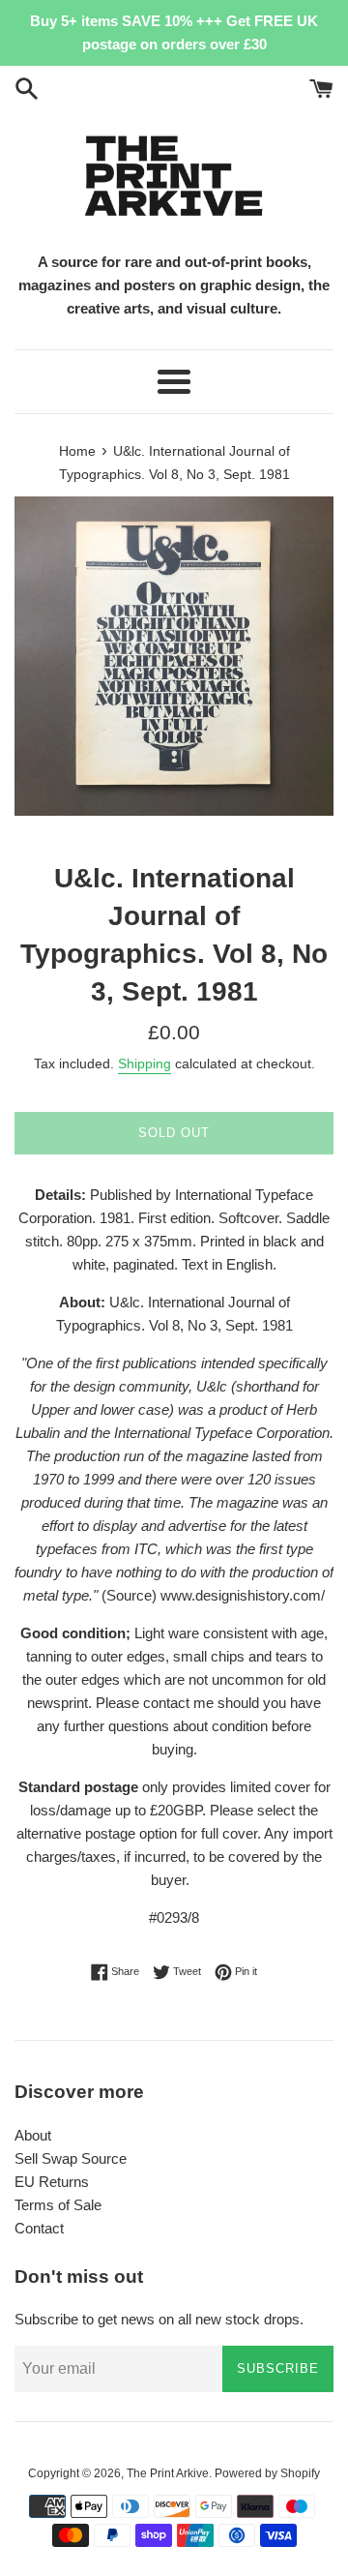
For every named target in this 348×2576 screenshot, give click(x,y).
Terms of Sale (58, 2205)
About (33, 2135)
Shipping (145, 1063)
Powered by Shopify (267, 2473)
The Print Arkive (168, 2473)
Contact (39, 2228)
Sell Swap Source (71, 2158)
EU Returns (52, 2182)
